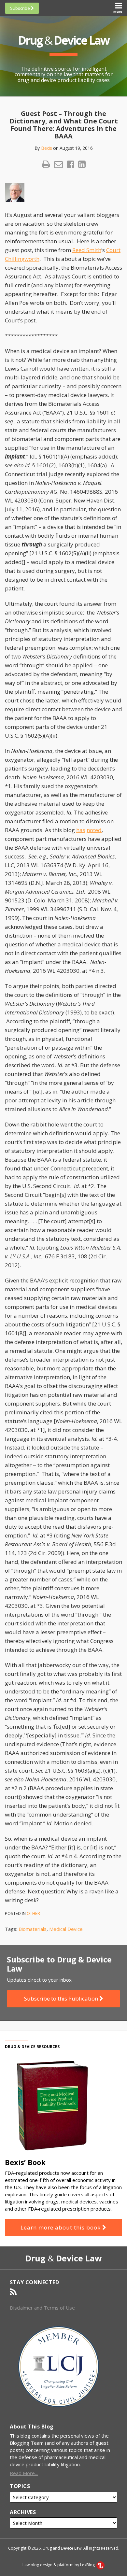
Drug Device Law (63, 40)
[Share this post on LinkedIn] (82, 164)
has (81, 830)
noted (94, 830)
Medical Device (66, 1929)
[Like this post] (71, 164)
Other (33, 1913)
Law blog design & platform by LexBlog (59, 2565)
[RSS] (13, 2292)
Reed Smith (87, 250)
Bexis (47, 148)
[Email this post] (58, 164)
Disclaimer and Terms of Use (42, 2308)
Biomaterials (33, 1929)
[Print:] (46, 164)
